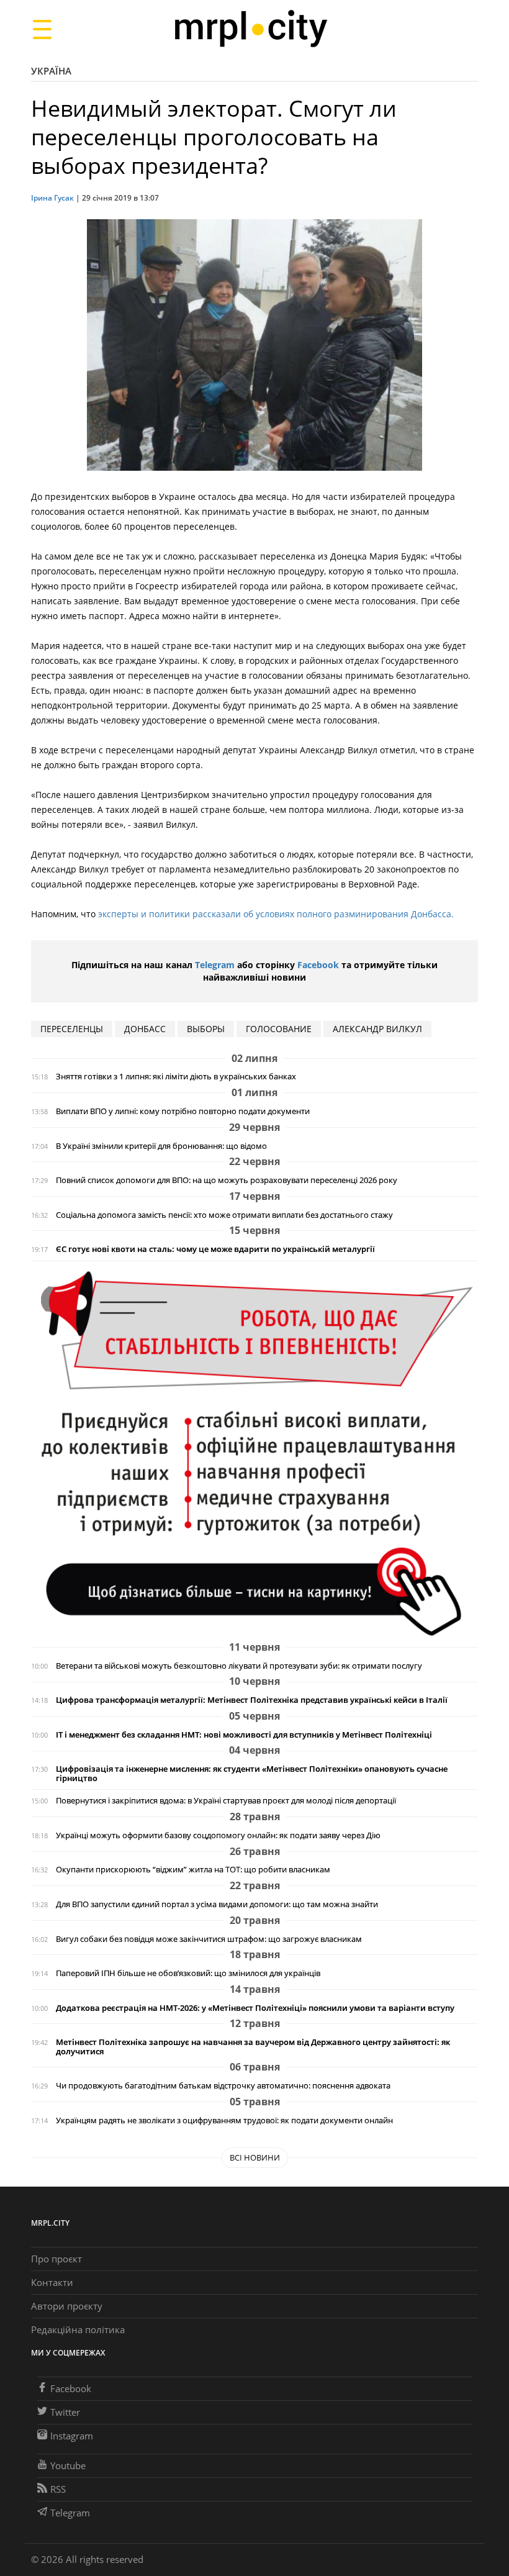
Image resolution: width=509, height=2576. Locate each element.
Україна (51, 71)
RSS (58, 2489)
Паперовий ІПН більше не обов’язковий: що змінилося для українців (188, 1973)
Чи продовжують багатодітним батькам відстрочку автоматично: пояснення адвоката (223, 2086)
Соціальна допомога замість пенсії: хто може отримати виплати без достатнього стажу (224, 1215)
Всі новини (255, 2157)
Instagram (72, 2436)
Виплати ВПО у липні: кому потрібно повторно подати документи (183, 1111)
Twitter (65, 2412)
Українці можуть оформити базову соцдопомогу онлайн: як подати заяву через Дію (218, 1835)
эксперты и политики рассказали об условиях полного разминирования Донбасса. (276, 914)
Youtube (68, 2465)
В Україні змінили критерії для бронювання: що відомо (161, 1146)
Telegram (215, 965)
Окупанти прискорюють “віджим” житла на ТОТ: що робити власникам (193, 1870)
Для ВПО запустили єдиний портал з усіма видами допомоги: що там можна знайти (217, 1904)
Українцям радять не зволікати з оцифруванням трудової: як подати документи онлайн (224, 2120)
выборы (206, 1029)
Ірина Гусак (52, 198)
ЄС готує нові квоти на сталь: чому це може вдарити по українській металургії (215, 1249)
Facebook (318, 965)
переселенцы (72, 1029)
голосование (279, 1029)
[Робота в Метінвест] (254, 1453)
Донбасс (145, 1029)
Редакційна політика (78, 2329)
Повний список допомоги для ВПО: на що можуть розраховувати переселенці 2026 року (227, 1180)
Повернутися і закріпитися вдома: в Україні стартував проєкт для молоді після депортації (226, 1801)
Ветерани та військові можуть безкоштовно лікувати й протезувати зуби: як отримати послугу (239, 1666)
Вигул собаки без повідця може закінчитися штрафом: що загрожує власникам (209, 1939)
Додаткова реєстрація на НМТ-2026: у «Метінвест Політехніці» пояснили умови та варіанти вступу (255, 2008)
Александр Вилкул (377, 1029)
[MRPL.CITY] (250, 29)
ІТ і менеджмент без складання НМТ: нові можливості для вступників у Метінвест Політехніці (244, 1735)
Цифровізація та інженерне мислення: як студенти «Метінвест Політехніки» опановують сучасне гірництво (252, 1774)
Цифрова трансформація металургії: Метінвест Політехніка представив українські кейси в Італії (252, 1700)
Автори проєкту (67, 2306)
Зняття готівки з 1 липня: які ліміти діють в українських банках (176, 1077)
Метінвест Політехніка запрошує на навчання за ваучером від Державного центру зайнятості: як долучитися (253, 2047)
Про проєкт (56, 2259)
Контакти (52, 2282)
